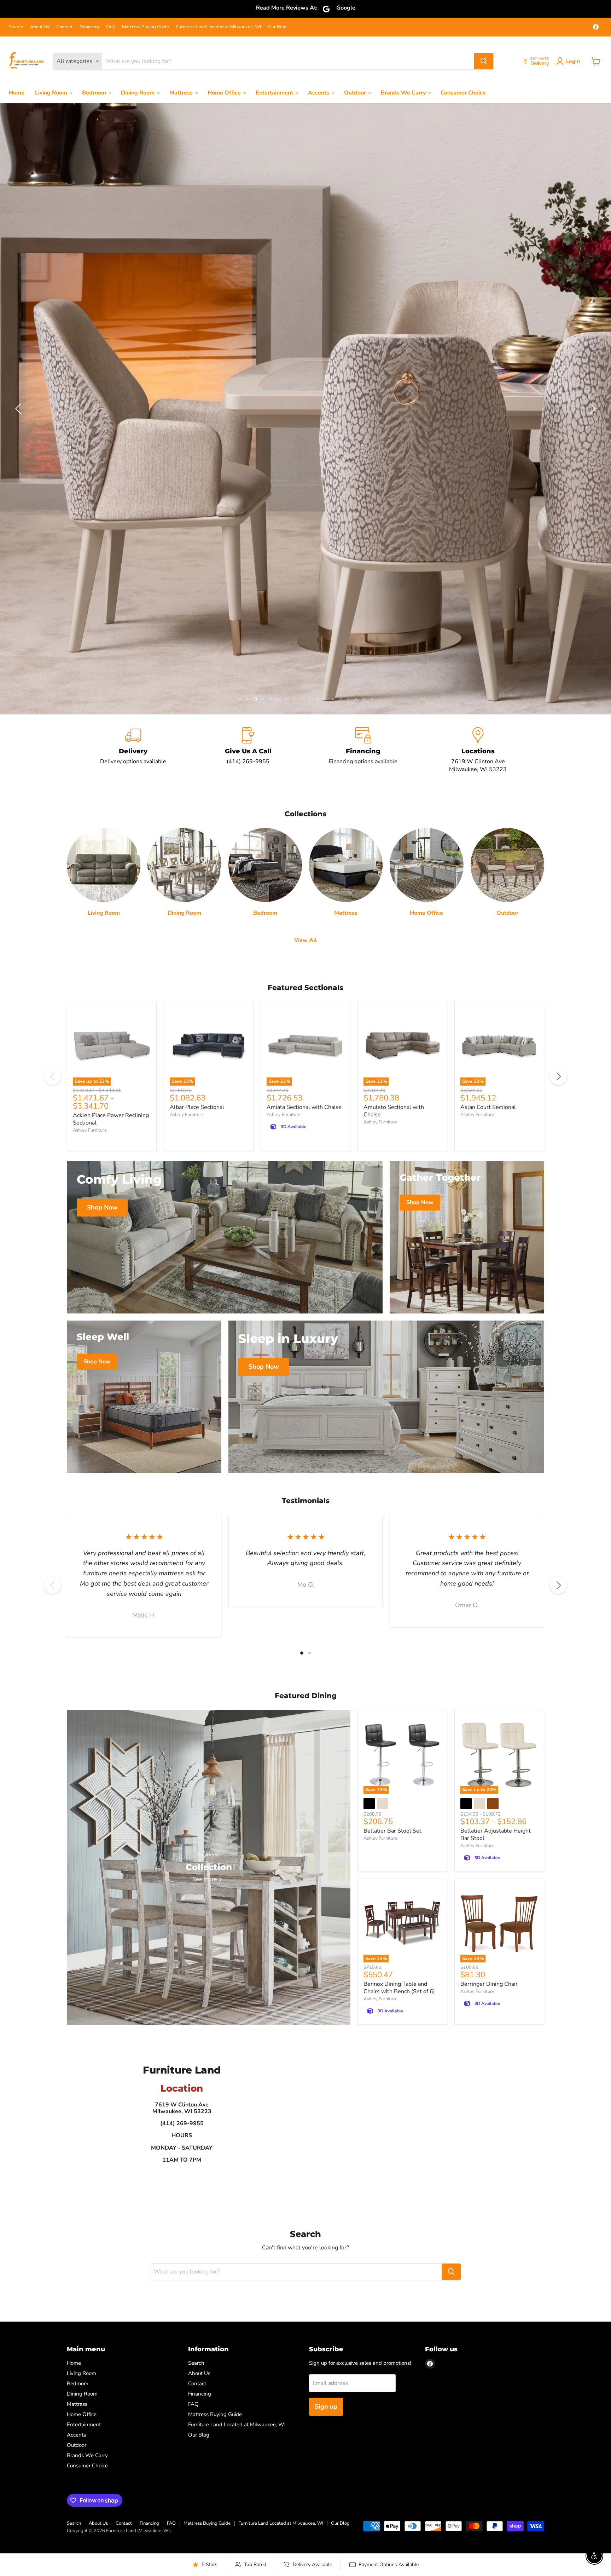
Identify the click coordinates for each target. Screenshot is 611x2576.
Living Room (52, 93)
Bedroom (95, 93)
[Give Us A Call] (248, 363)
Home (17, 93)
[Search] (484, 61)
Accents (319, 93)
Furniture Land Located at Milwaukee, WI (219, 27)
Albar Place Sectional (197, 719)
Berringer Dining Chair (489, 1597)
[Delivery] (133, 363)
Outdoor (356, 93)
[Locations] (478, 363)
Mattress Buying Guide (146, 27)
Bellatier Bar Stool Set (392, 1443)
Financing (89, 27)
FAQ (110, 27)
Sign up (326, 2019)
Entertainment (275, 93)
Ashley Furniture (90, 742)
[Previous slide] (19, 215)
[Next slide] (592, 215)
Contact (64, 27)
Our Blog (277, 27)
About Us (40, 27)
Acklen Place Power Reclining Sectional (111, 731)
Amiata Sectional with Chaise (304, 719)
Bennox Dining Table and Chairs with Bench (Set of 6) (399, 1600)
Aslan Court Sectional (488, 719)
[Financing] (363, 363)
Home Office (225, 93)
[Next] (558, 689)
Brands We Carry (404, 93)
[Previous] (53, 689)
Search (16, 27)
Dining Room (138, 93)
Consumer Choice (463, 93)
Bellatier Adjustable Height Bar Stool (496, 1447)
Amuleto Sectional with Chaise (394, 723)
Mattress (182, 93)
